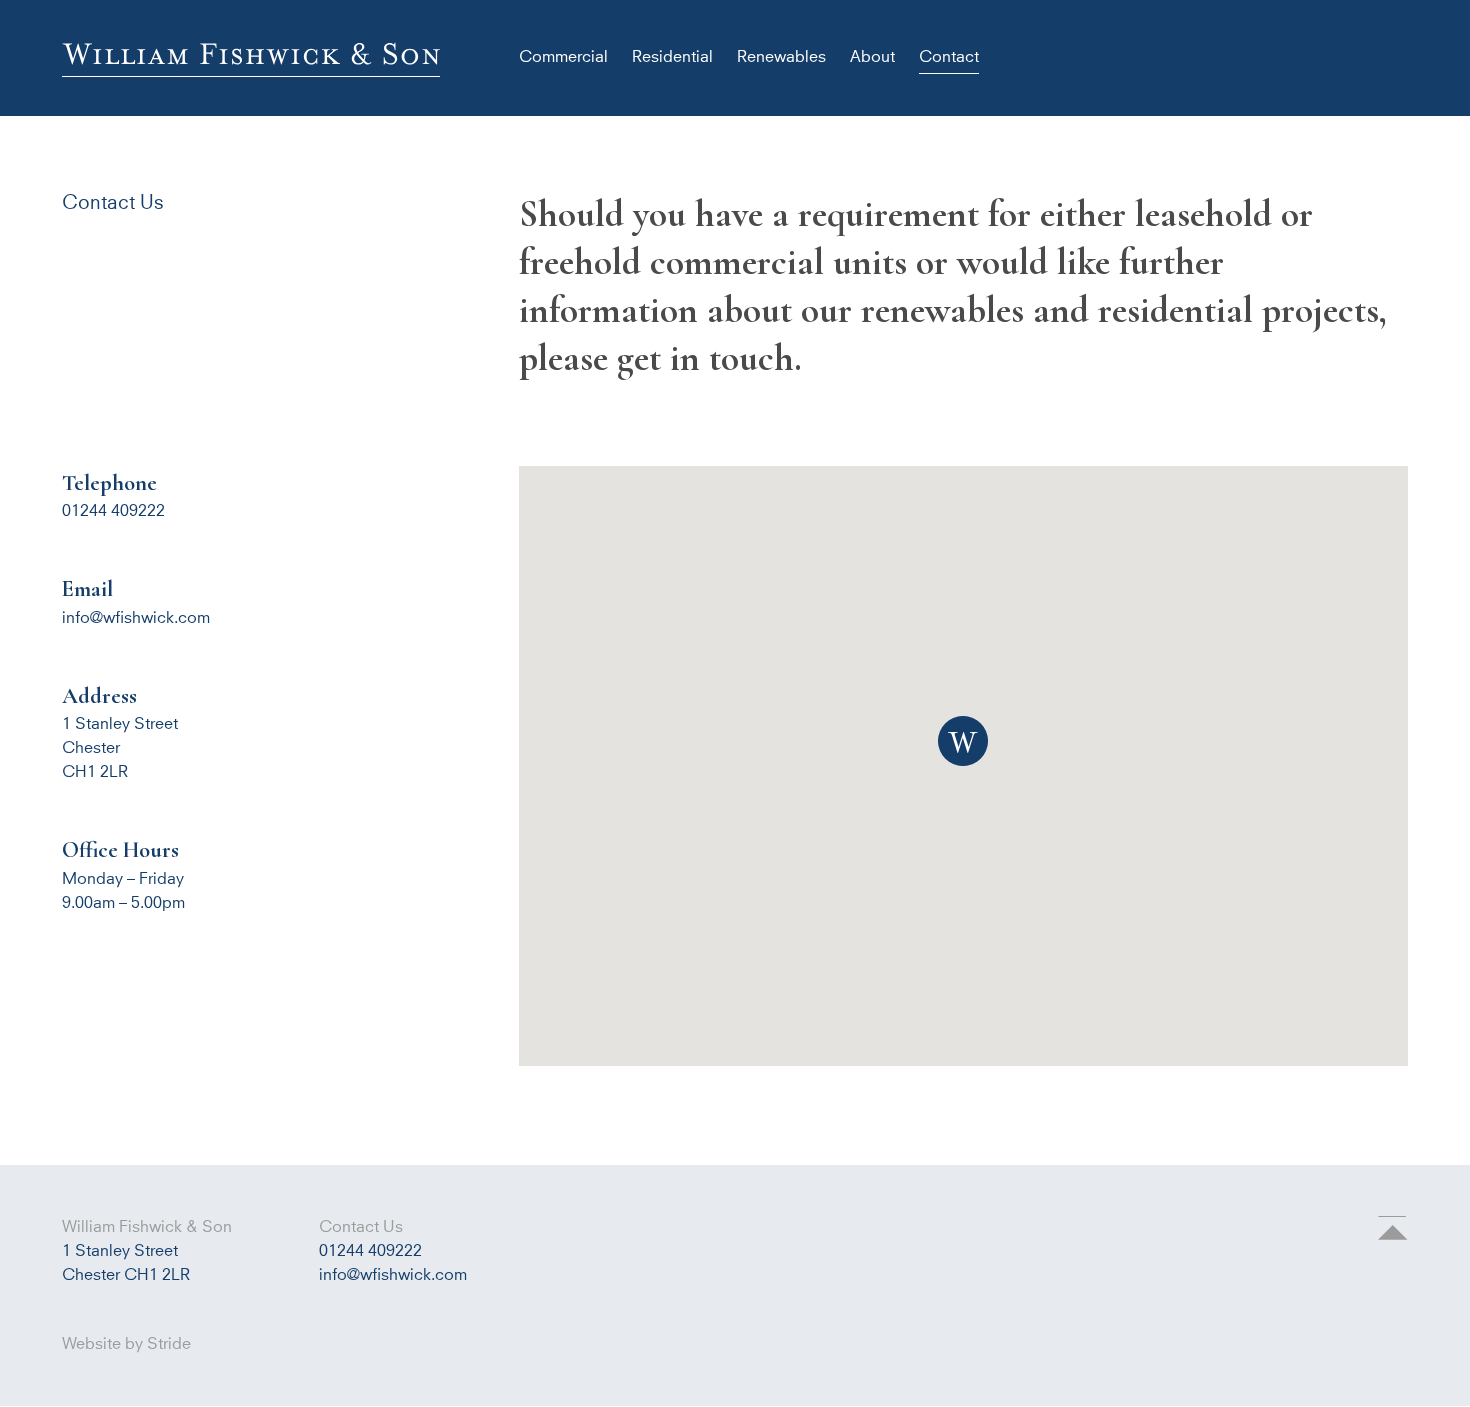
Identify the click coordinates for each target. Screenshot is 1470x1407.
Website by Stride (126, 1344)
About (872, 57)
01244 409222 (370, 1251)
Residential (672, 57)
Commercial (563, 57)
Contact (949, 57)
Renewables (781, 57)
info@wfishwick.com (136, 618)
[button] (963, 741)
